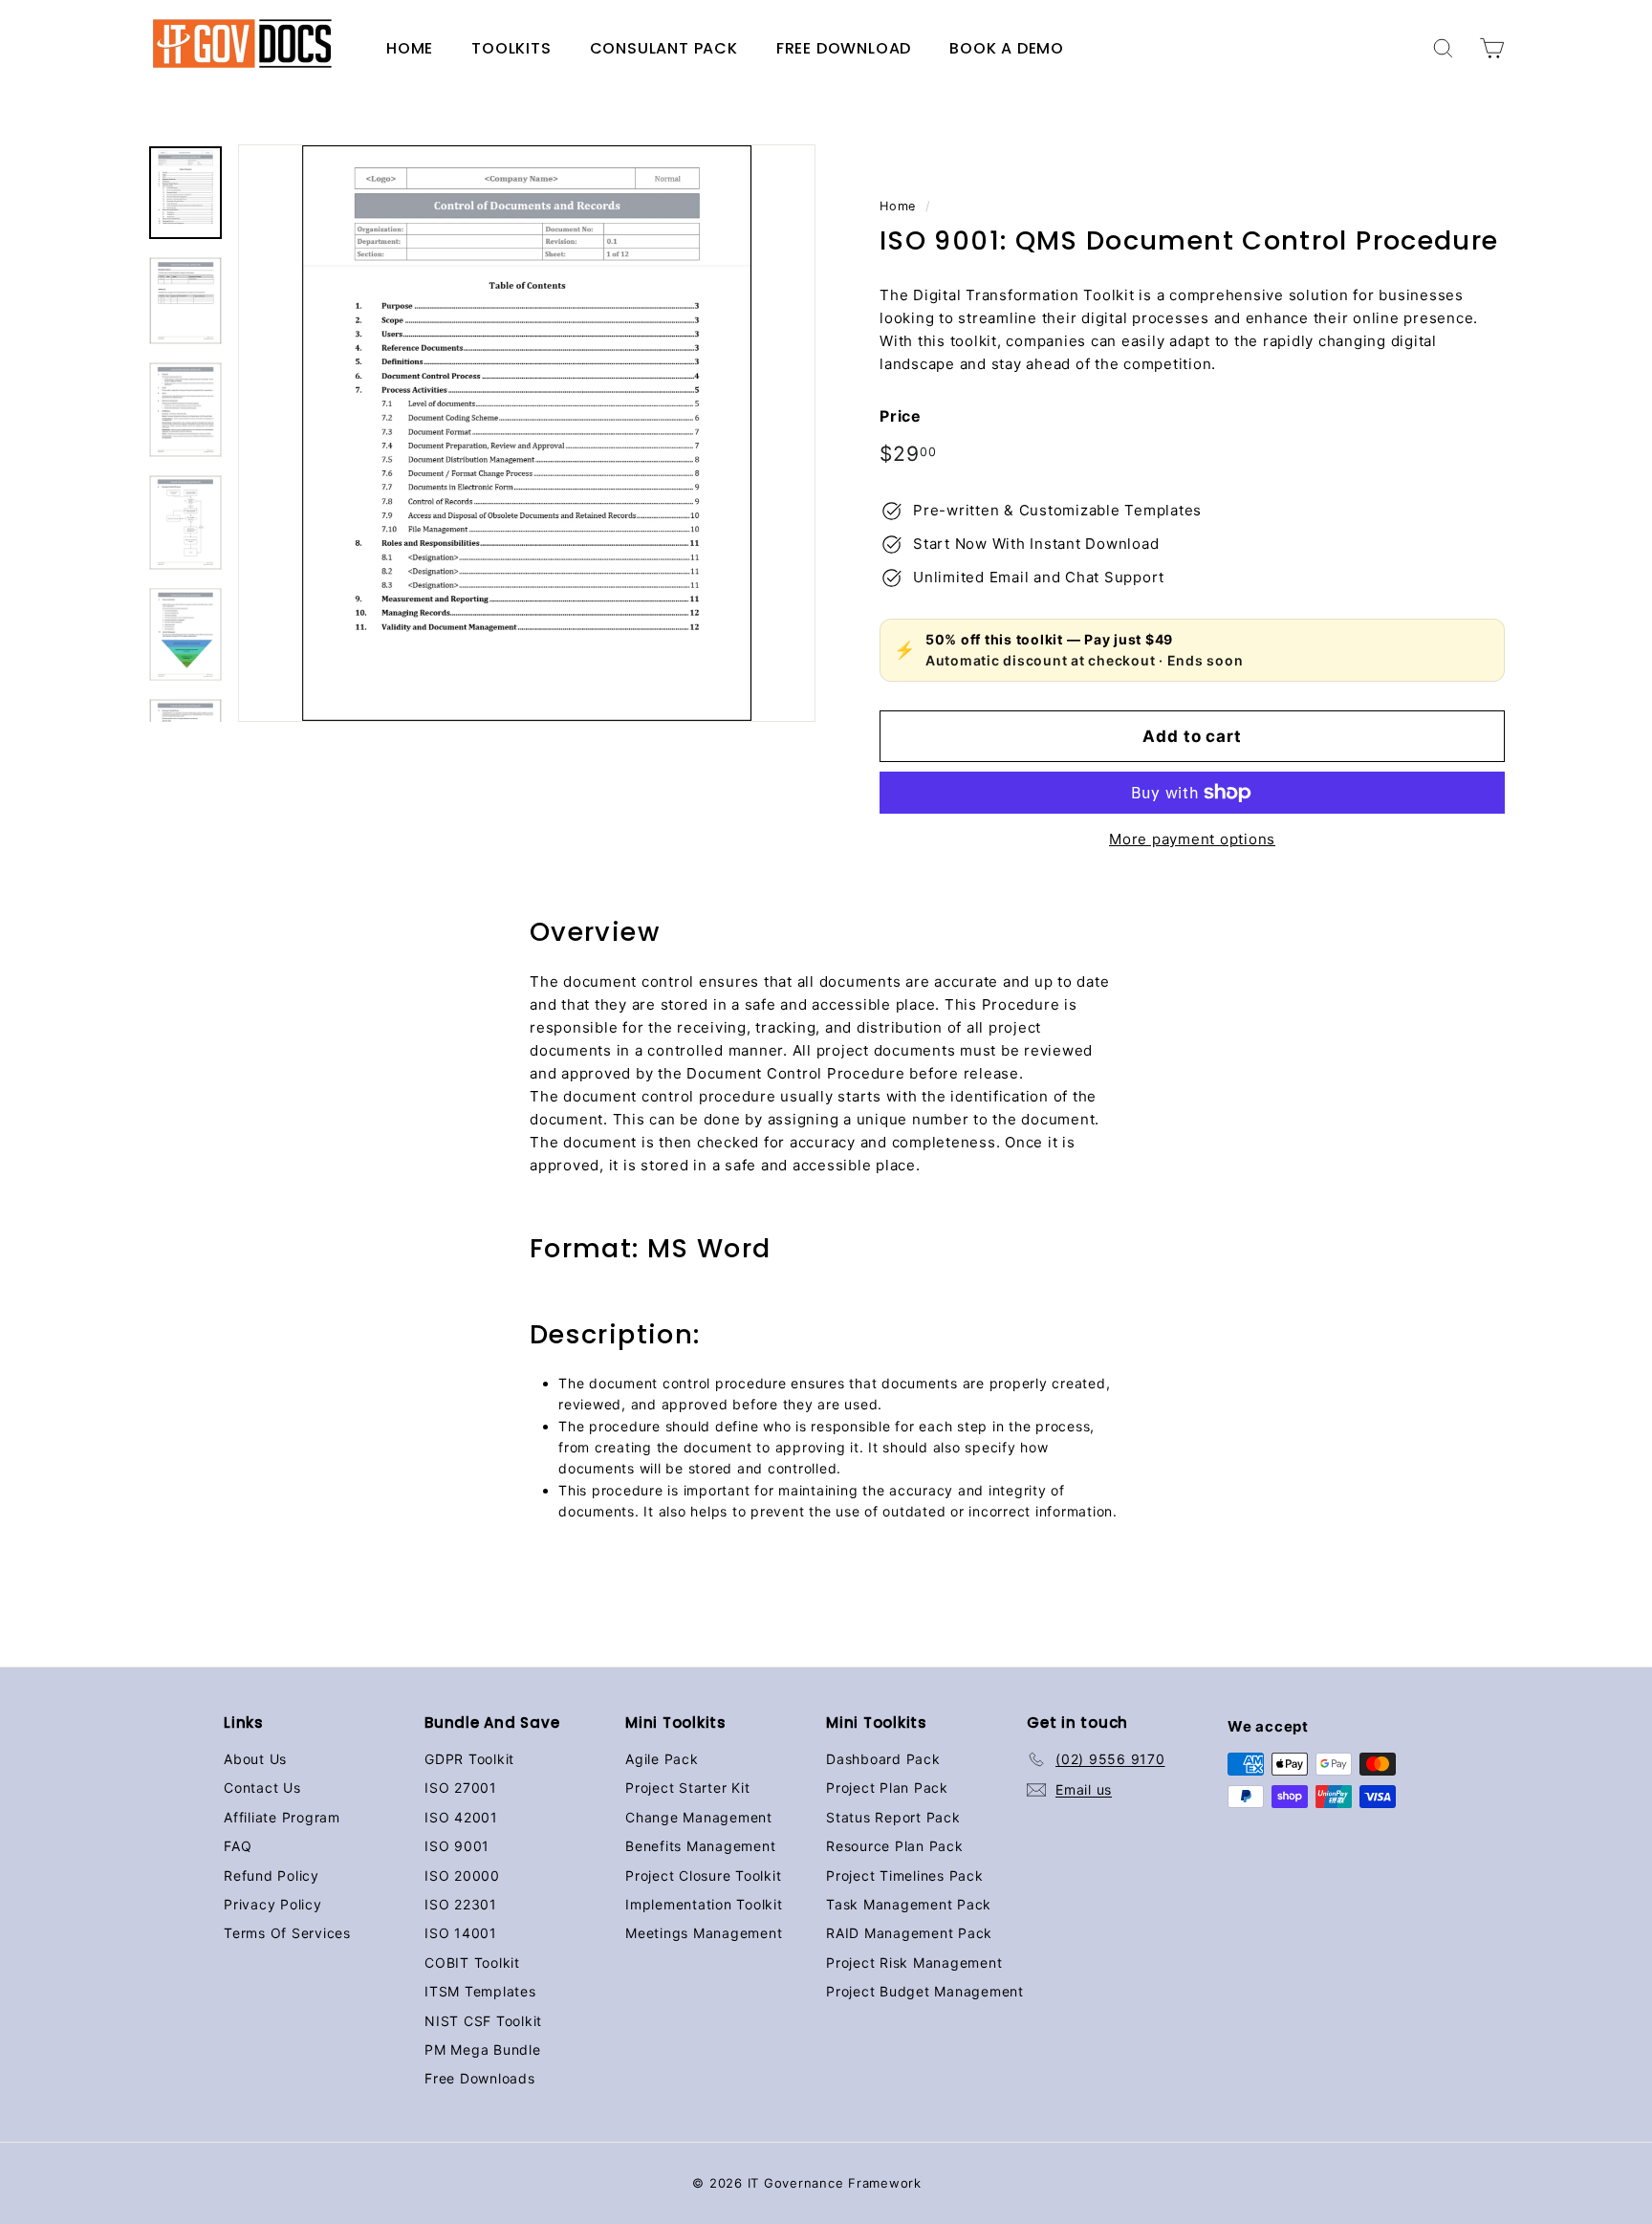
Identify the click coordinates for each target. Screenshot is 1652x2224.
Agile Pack (662, 1759)
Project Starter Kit (687, 1788)
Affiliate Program (282, 1817)
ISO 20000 (462, 1875)
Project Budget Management (925, 1991)
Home (410, 48)
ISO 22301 (461, 1904)
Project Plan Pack (887, 1788)
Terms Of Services (287, 1933)
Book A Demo (1007, 48)
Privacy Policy (273, 1904)
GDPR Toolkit (469, 1759)
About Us (255, 1759)
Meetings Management (704, 1933)
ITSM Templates (480, 1991)
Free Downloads (480, 2078)
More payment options (1192, 839)
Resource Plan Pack (895, 1846)
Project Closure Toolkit (703, 1875)
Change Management (699, 1817)
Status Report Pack (893, 1817)
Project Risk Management (914, 1962)
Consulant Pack (664, 48)
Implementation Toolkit (704, 1904)
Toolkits (511, 48)
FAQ (238, 1846)
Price (901, 416)
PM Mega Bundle (483, 2050)
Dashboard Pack (883, 1759)
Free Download (844, 48)
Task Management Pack (909, 1904)
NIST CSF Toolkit (483, 2021)
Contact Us (262, 1788)
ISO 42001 (461, 1817)
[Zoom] (527, 433)
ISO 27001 (461, 1788)
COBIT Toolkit (472, 1962)
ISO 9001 (457, 1846)
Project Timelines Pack (905, 1875)
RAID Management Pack (909, 1933)
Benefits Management (700, 1846)
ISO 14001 (461, 1933)
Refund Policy (272, 1875)
